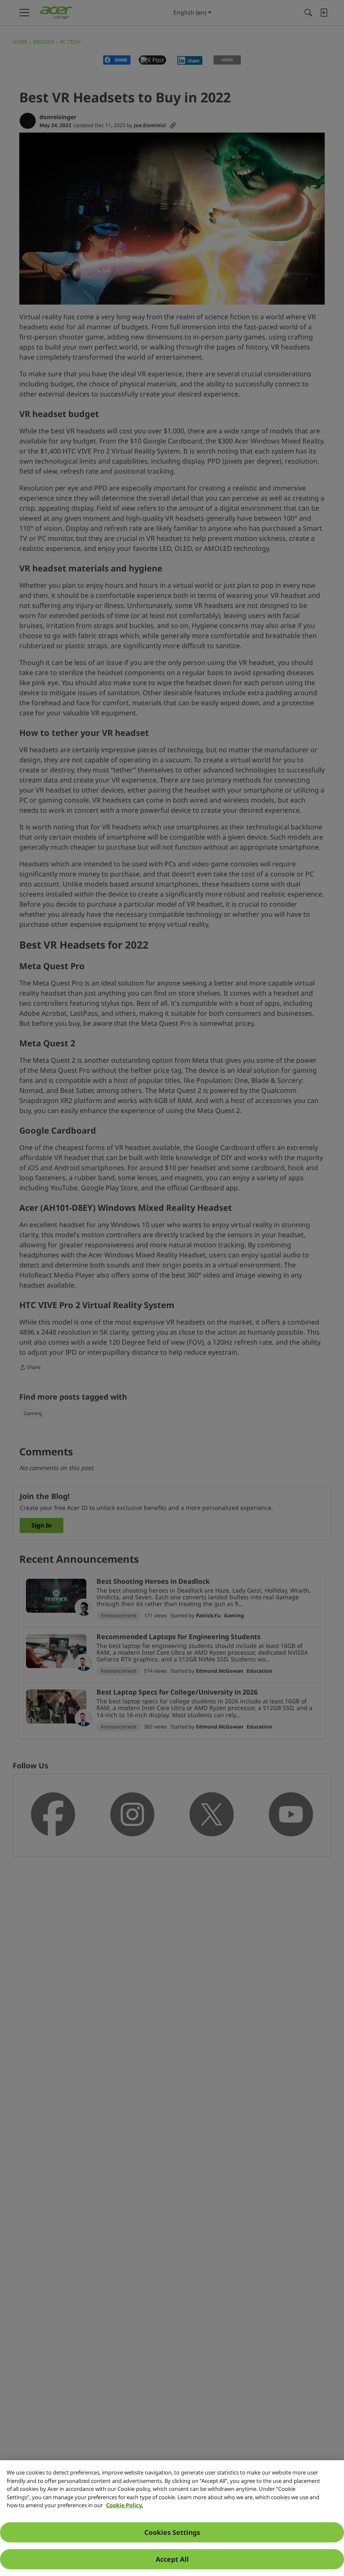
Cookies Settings (172, 2532)
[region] (172, 2518)
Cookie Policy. (125, 2505)
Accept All (172, 2559)
